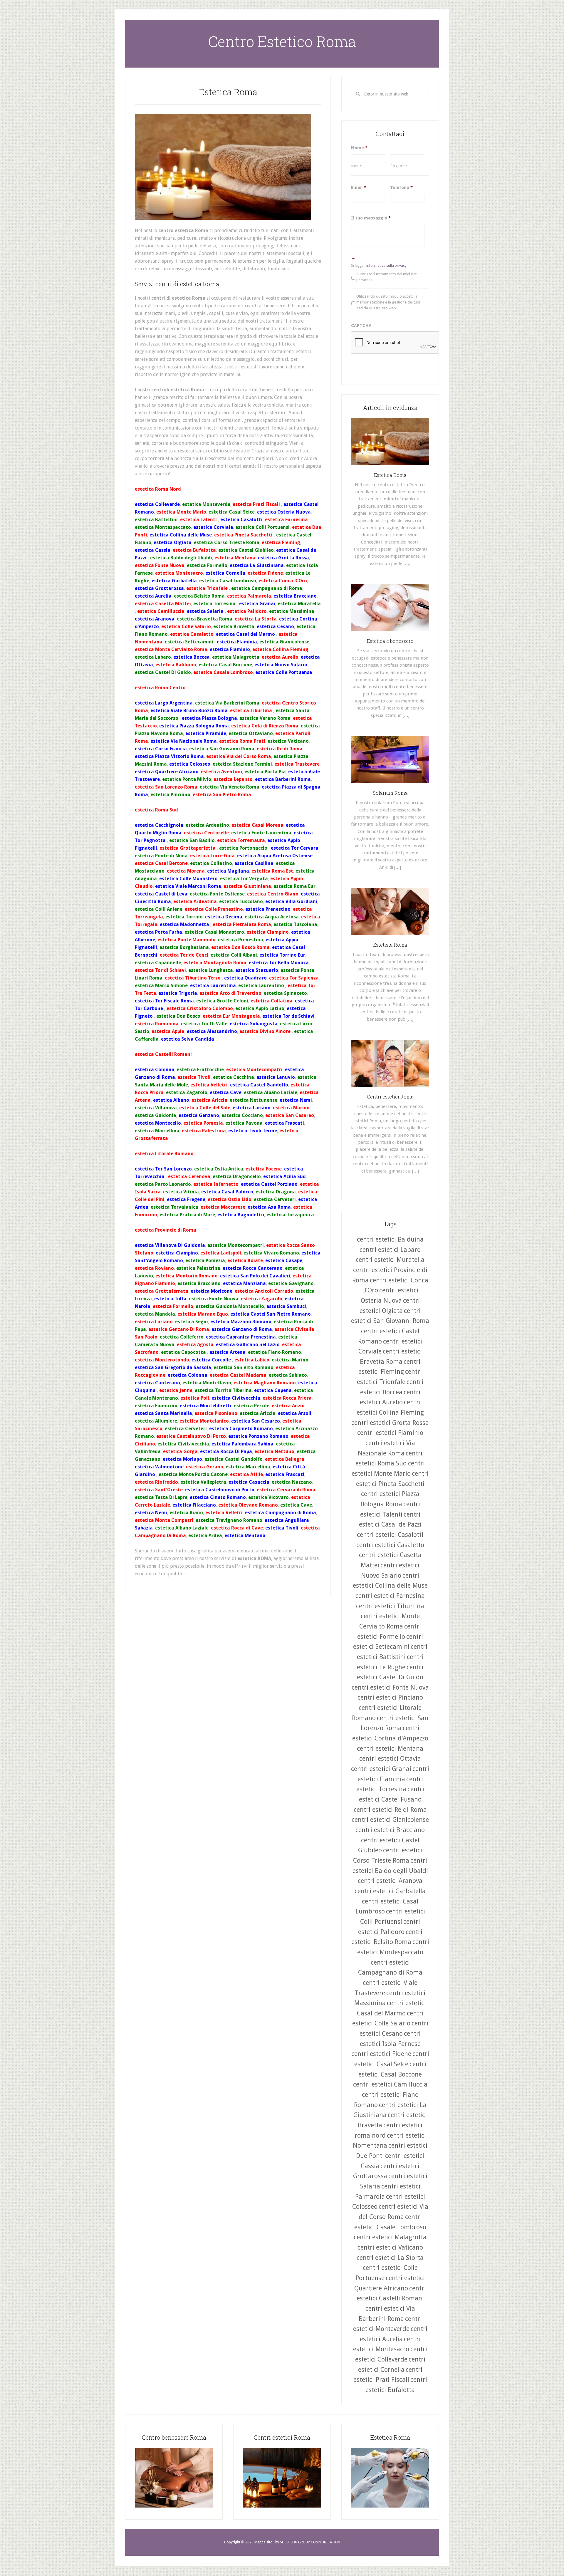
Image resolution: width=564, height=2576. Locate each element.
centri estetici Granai (381, 1769)
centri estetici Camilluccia (390, 2084)
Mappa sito (263, 2542)
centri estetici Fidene (381, 2054)
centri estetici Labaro (390, 1250)
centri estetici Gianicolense (390, 1820)
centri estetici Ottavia (390, 1759)
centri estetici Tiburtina (390, 1606)
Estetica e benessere (390, 641)
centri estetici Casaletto (390, 1545)
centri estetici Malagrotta (390, 2237)
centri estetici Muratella (390, 1260)
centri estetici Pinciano (390, 1697)
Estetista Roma (390, 945)
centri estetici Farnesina (390, 1596)
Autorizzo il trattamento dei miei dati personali (387, 277)
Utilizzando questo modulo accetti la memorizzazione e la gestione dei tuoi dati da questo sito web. (388, 302)
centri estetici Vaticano (390, 2247)
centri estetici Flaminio (390, 1433)
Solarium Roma (390, 793)
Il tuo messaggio (371, 218)
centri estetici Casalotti (390, 1535)
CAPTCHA (361, 326)
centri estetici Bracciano (390, 1830)
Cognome (399, 166)
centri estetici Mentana (390, 1749)
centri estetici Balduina (390, 1239)
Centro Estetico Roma (282, 41)
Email (359, 187)
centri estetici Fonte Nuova (390, 1687)
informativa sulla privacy (386, 266)
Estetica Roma (228, 92)
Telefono (401, 187)
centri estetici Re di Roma (390, 1810)
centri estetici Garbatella (390, 1891)
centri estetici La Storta (390, 2258)
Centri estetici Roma (390, 1097)
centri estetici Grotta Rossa (390, 1423)
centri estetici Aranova (390, 1881)
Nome (359, 148)
